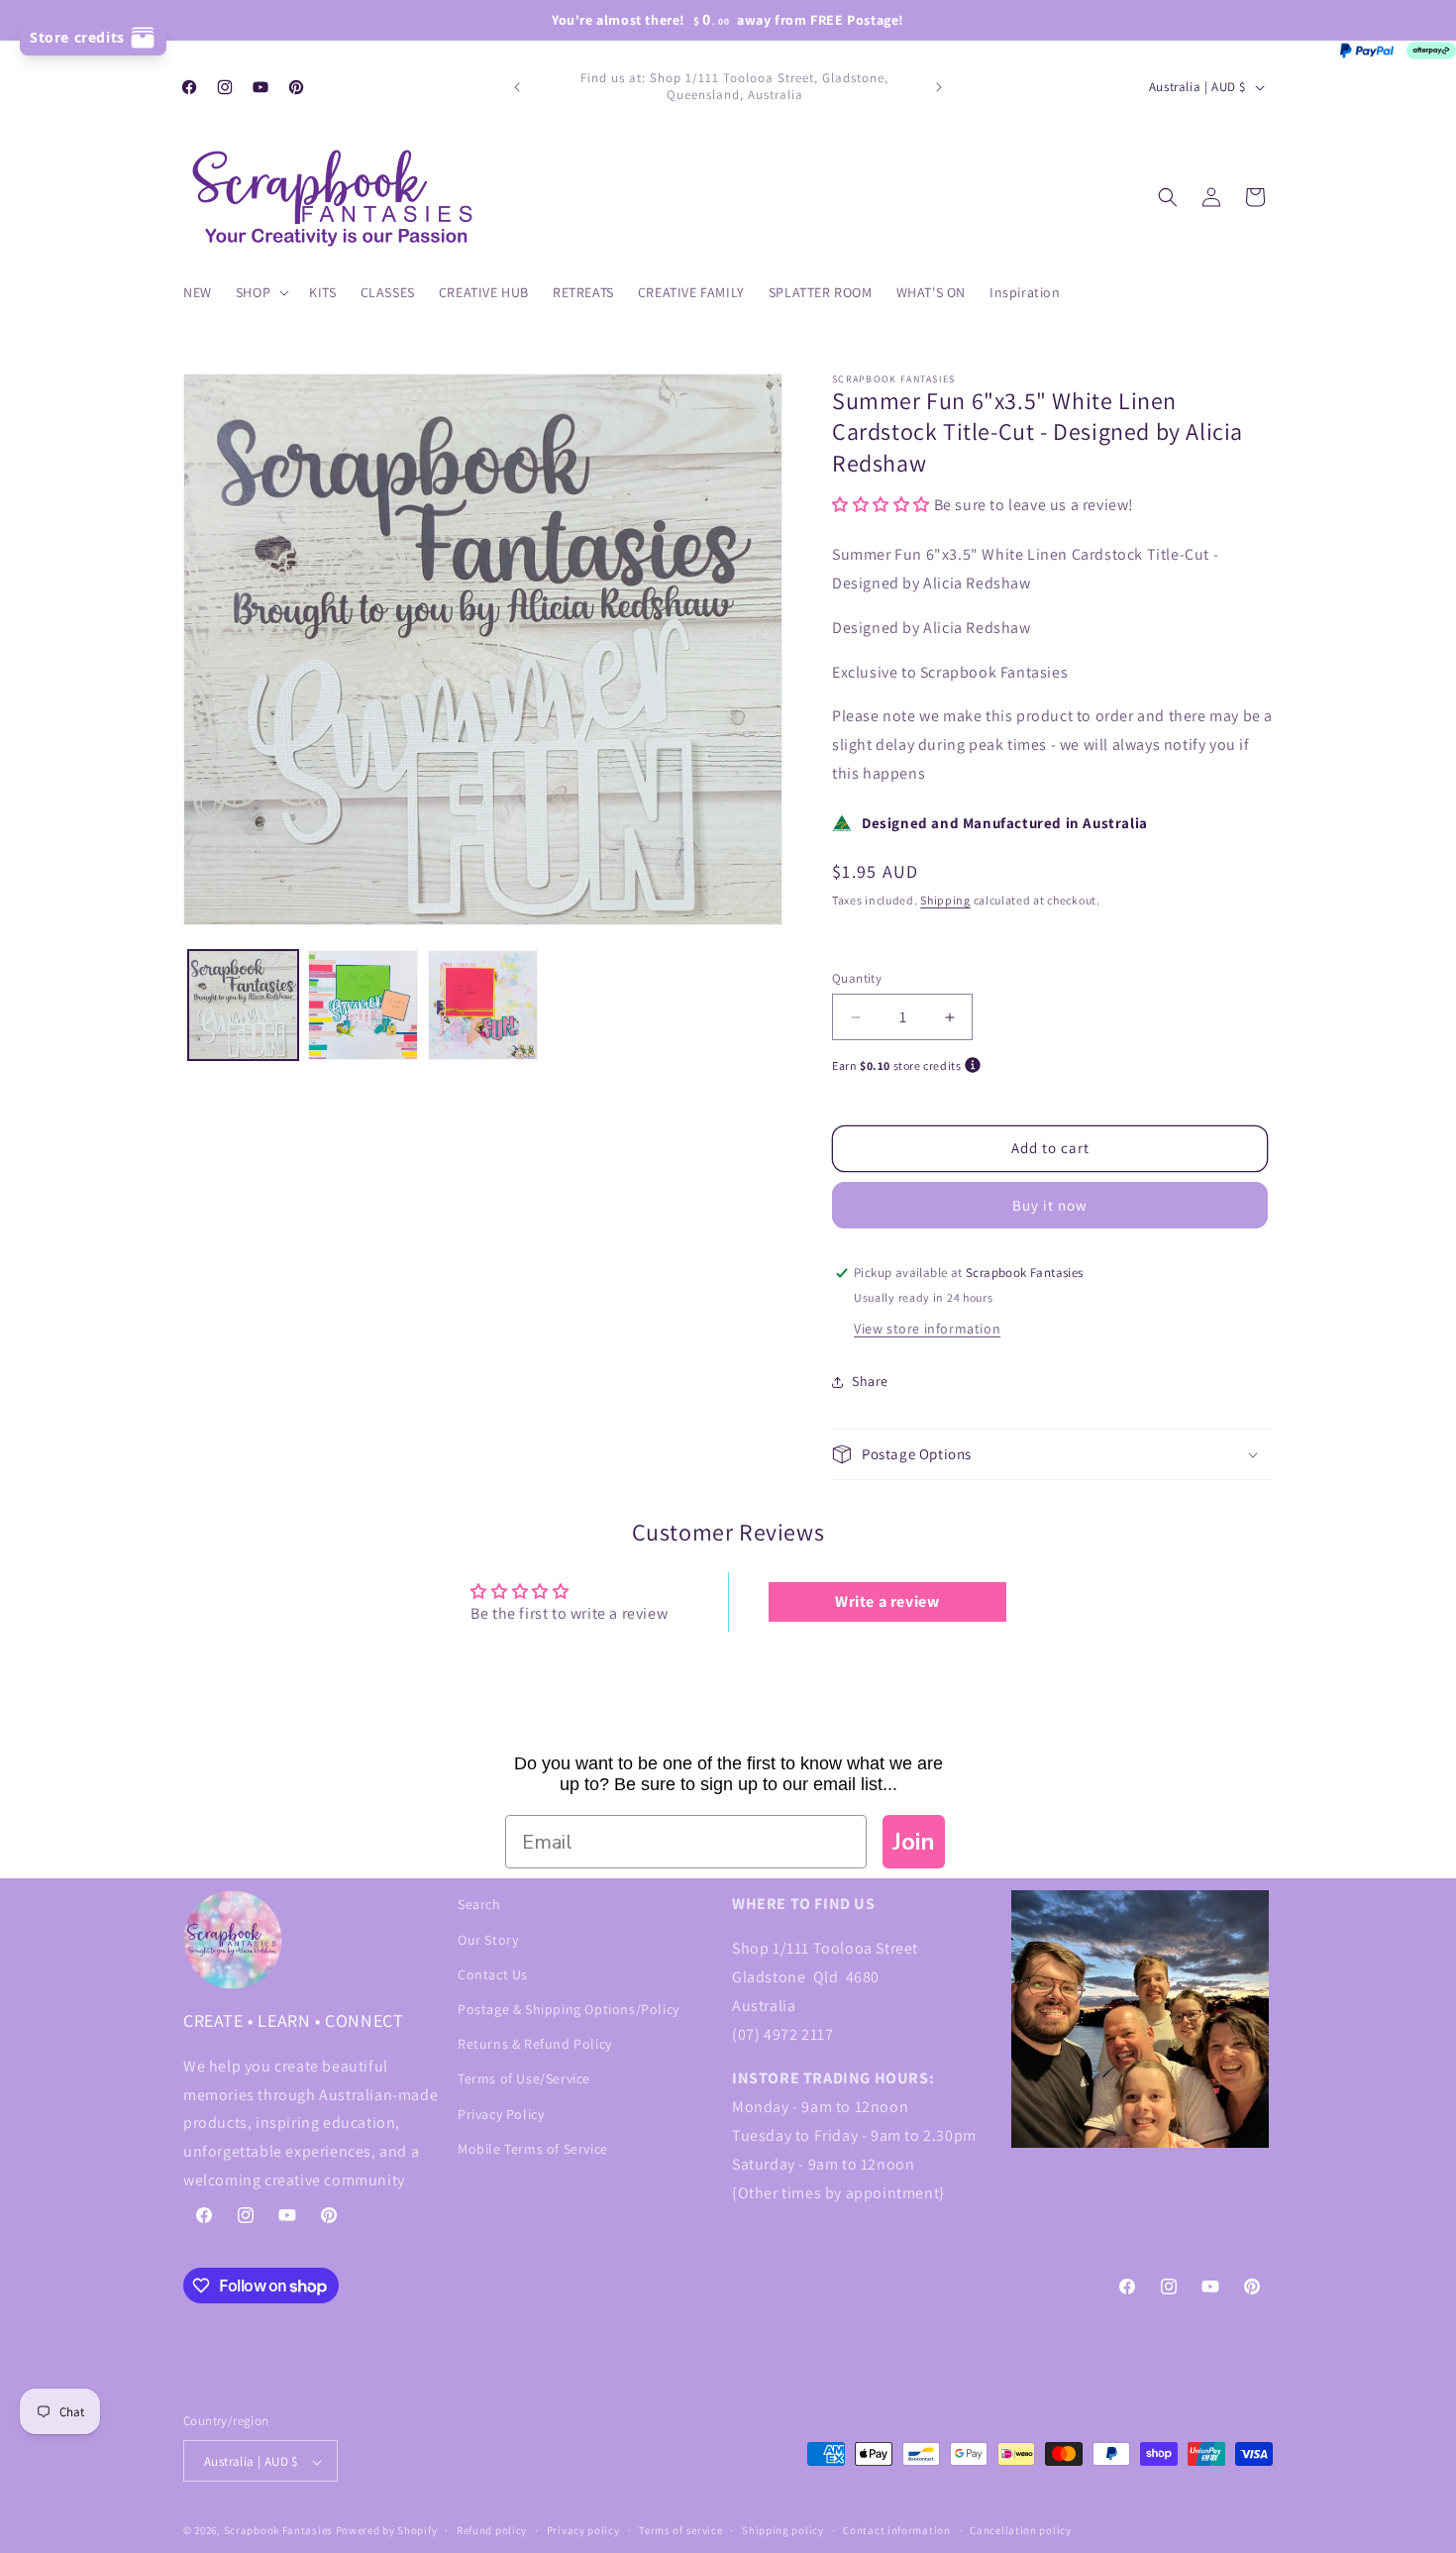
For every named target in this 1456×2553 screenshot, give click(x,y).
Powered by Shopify (387, 2531)
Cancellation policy (1020, 2530)
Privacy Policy (501, 2113)
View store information (927, 1329)
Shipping (945, 900)
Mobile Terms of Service (533, 2148)
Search (479, 1904)
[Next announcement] (939, 87)
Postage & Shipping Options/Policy (569, 2008)
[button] (260, 292)
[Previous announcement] (517, 87)
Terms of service (680, 2530)
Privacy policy (583, 2530)
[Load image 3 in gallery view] (483, 1005)
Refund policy (492, 2530)
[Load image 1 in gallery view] (243, 1005)
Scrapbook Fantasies (278, 2531)
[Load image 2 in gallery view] (363, 1005)
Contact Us (493, 1973)
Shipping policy (783, 2530)
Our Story (488, 1939)
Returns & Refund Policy (535, 2043)
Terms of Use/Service (524, 2078)
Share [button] (870, 1382)
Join (914, 1842)
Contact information (896, 2530)
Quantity (857, 978)
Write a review (887, 1602)
